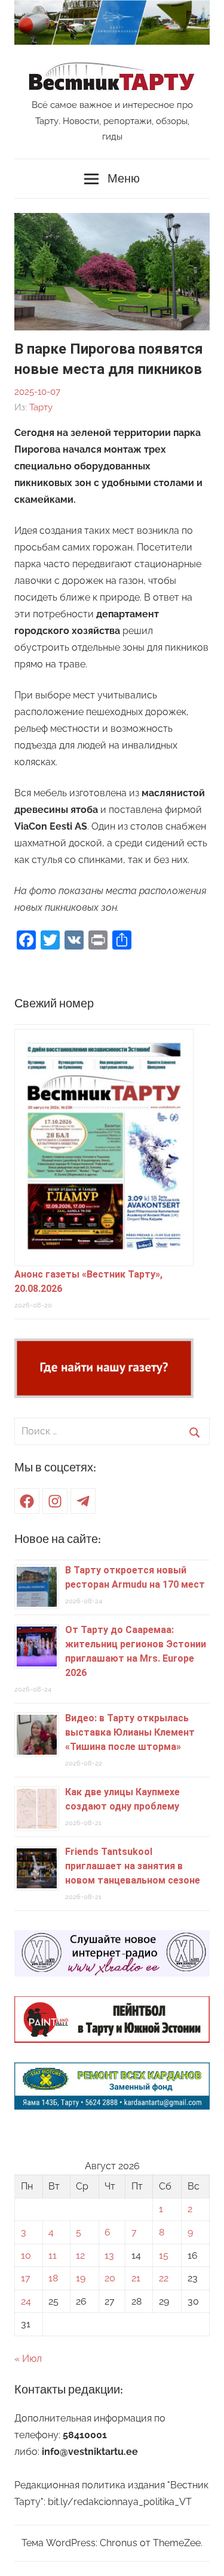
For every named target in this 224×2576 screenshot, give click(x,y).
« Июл (28, 2359)
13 (109, 2255)
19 (81, 2278)
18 (53, 2278)
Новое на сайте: (58, 1539)
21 (136, 2278)
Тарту (41, 407)
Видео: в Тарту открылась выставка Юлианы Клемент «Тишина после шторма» (130, 1732)
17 (26, 2278)
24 (26, 2301)
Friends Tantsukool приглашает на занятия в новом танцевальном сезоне (133, 1866)
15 (164, 2255)
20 (110, 2278)
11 (53, 2255)
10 (26, 2255)
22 (164, 2278)
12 (80, 2255)
